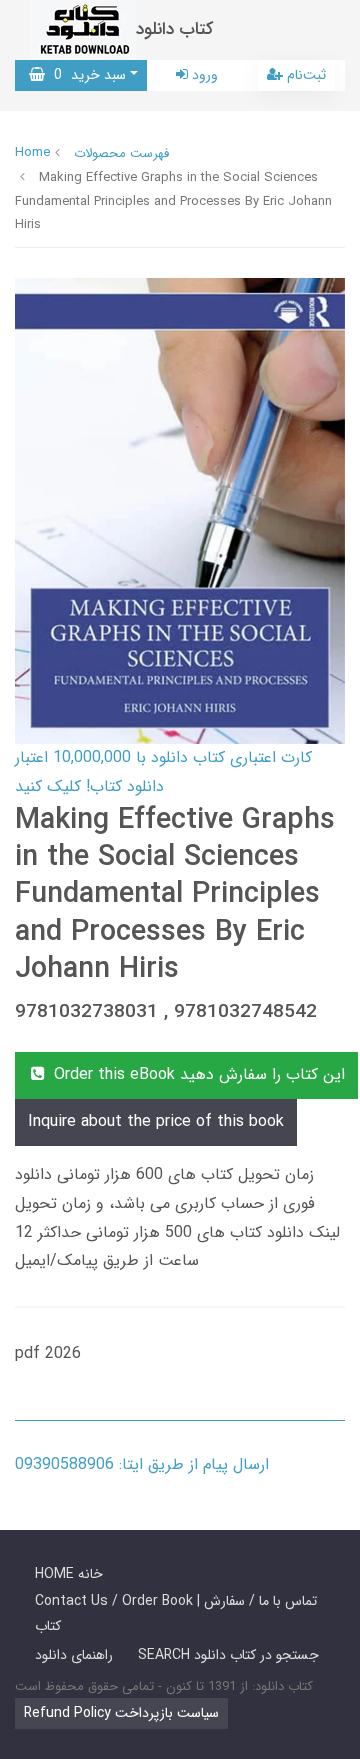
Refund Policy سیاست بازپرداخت (121, 1713)
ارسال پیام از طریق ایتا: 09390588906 (142, 1464)
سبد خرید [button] (85, 75)
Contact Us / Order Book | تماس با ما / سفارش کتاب (176, 1613)
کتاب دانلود (175, 29)
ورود (203, 75)
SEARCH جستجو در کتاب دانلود (228, 1655)
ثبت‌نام (304, 75)
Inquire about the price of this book (156, 1121)
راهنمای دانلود (74, 1655)
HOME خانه (69, 1574)
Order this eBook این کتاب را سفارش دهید (197, 1074)
